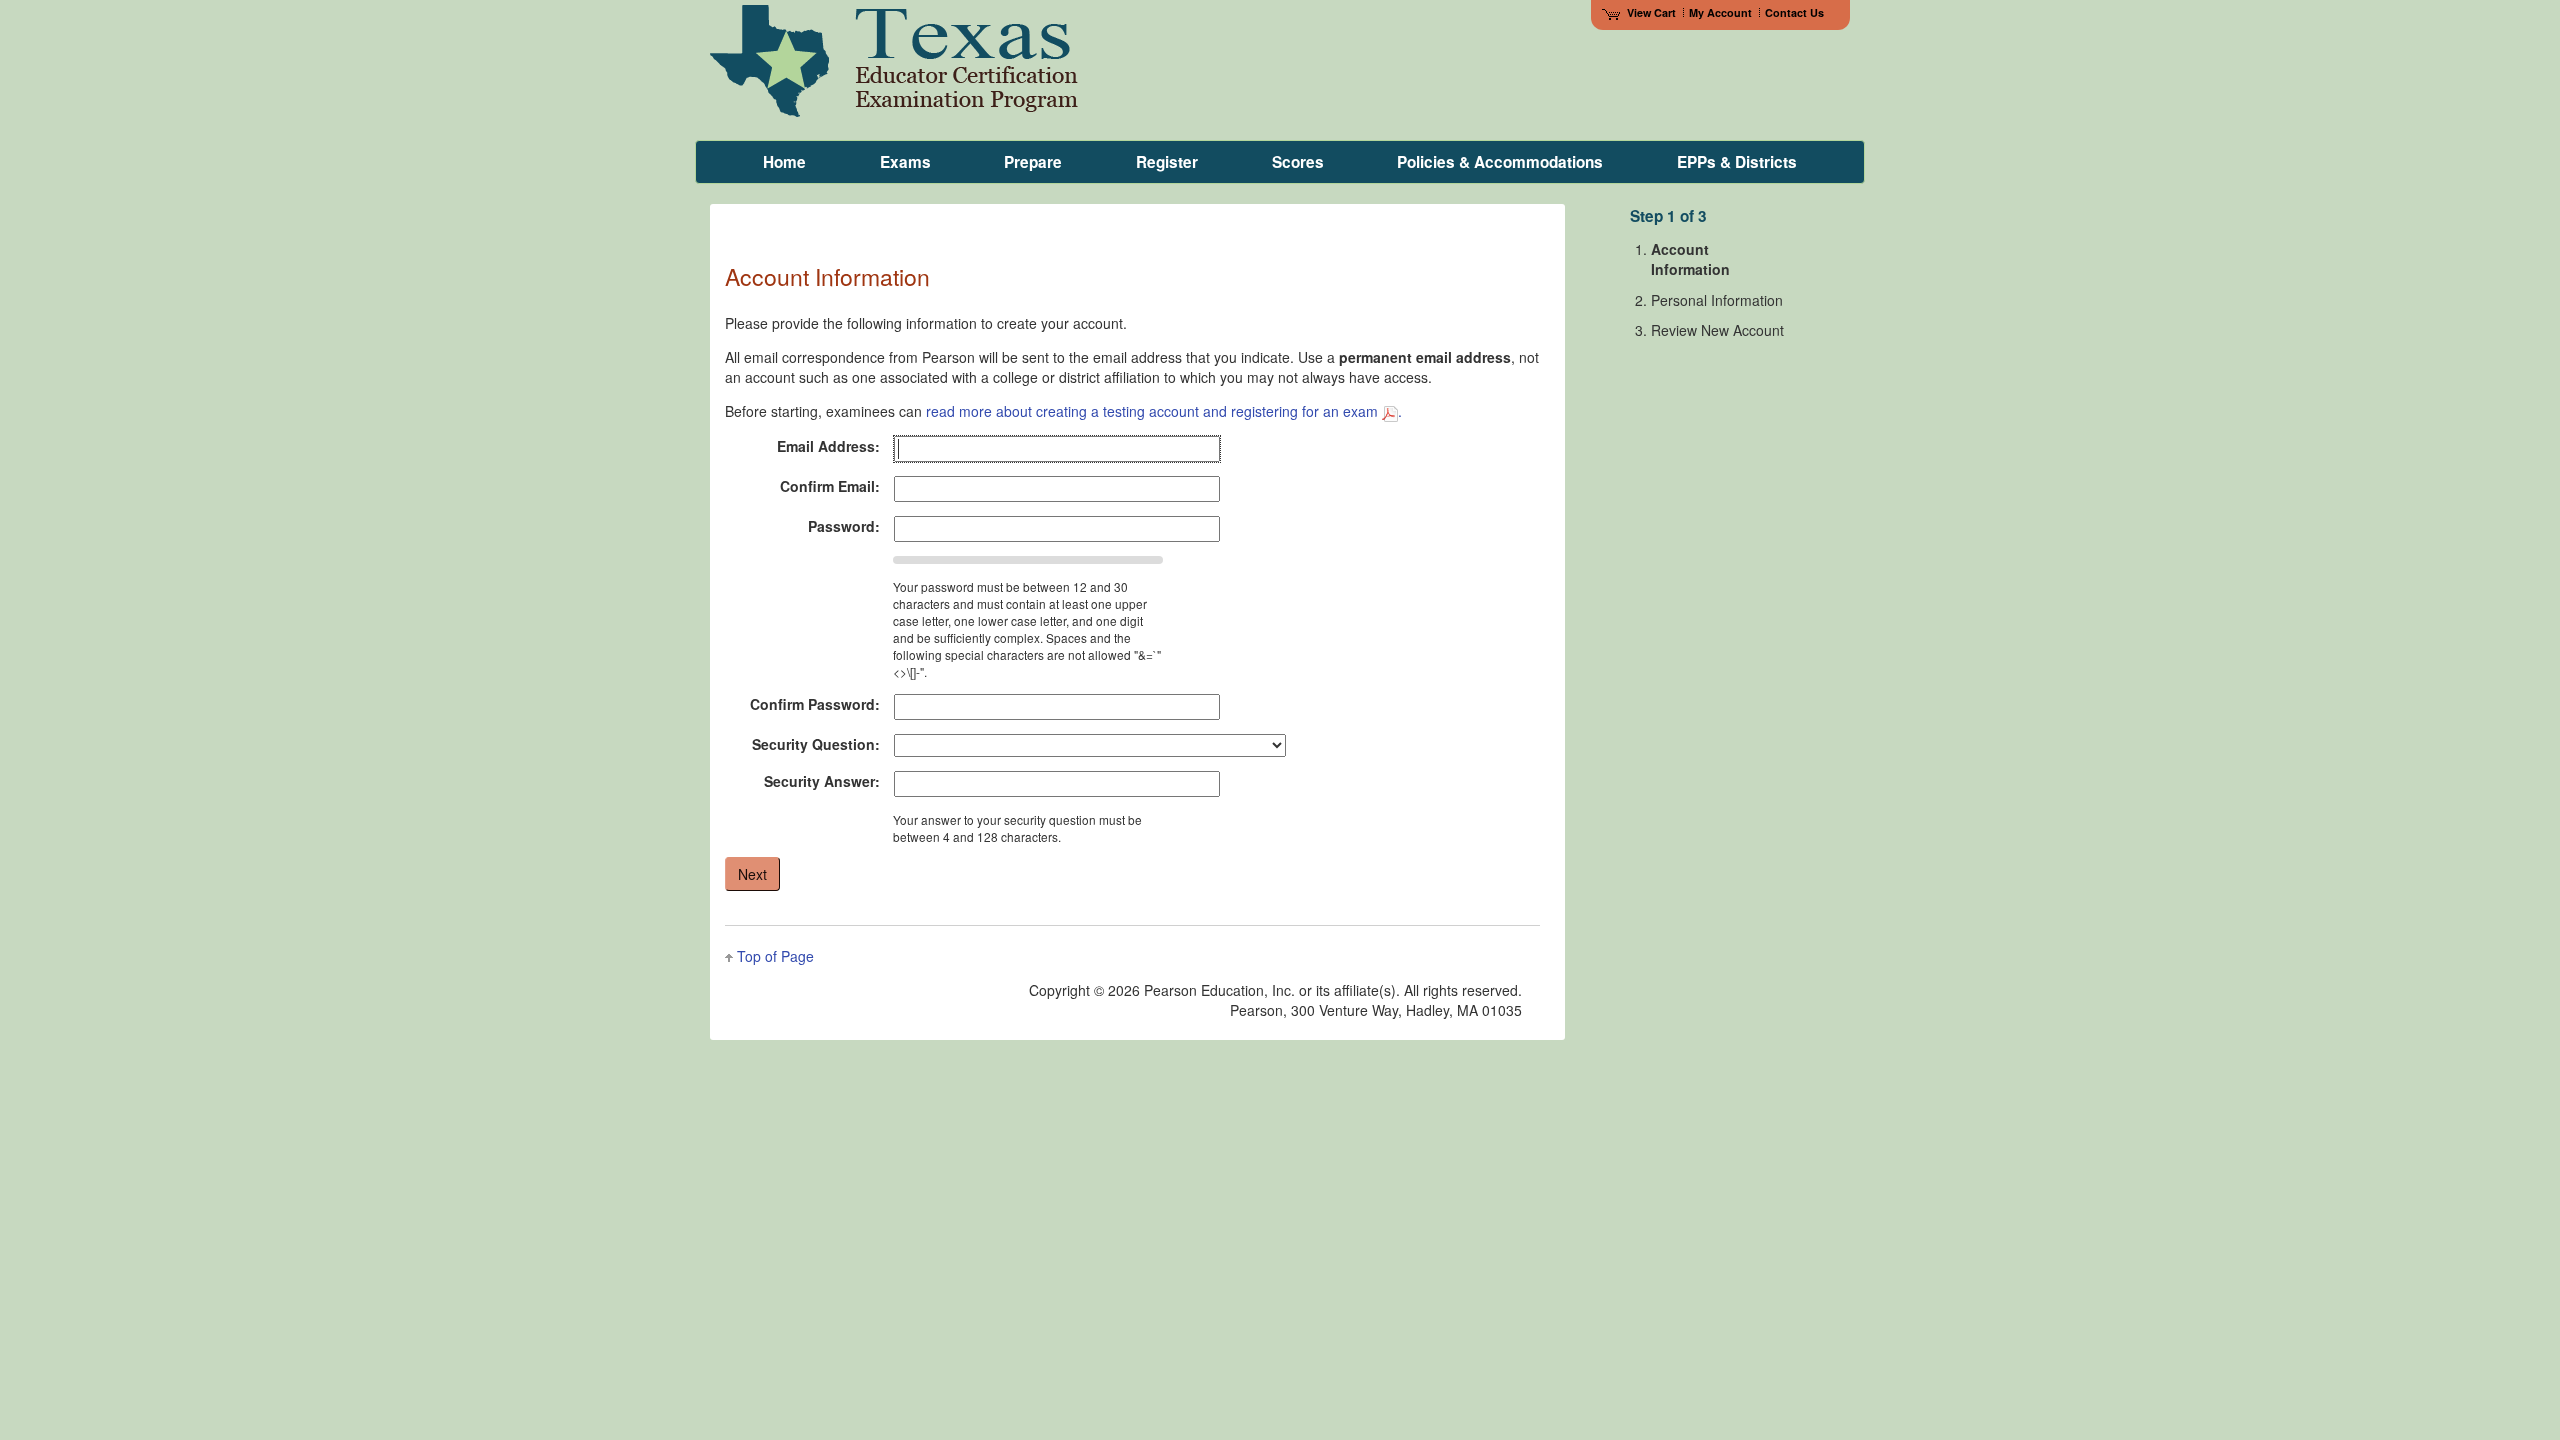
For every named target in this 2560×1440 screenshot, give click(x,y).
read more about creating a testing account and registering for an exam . (1164, 411)
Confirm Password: (815, 704)
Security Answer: (822, 781)
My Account (1720, 12)
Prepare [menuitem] (1033, 162)
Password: (844, 526)
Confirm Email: (830, 486)
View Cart (1651, 12)
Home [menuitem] (784, 162)
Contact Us (1794, 12)
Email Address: (828, 446)
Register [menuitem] (1167, 162)
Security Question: (816, 744)
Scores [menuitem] (1298, 162)
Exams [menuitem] (905, 162)
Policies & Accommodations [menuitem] (1500, 162)
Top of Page (775, 956)
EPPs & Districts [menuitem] (1737, 162)
